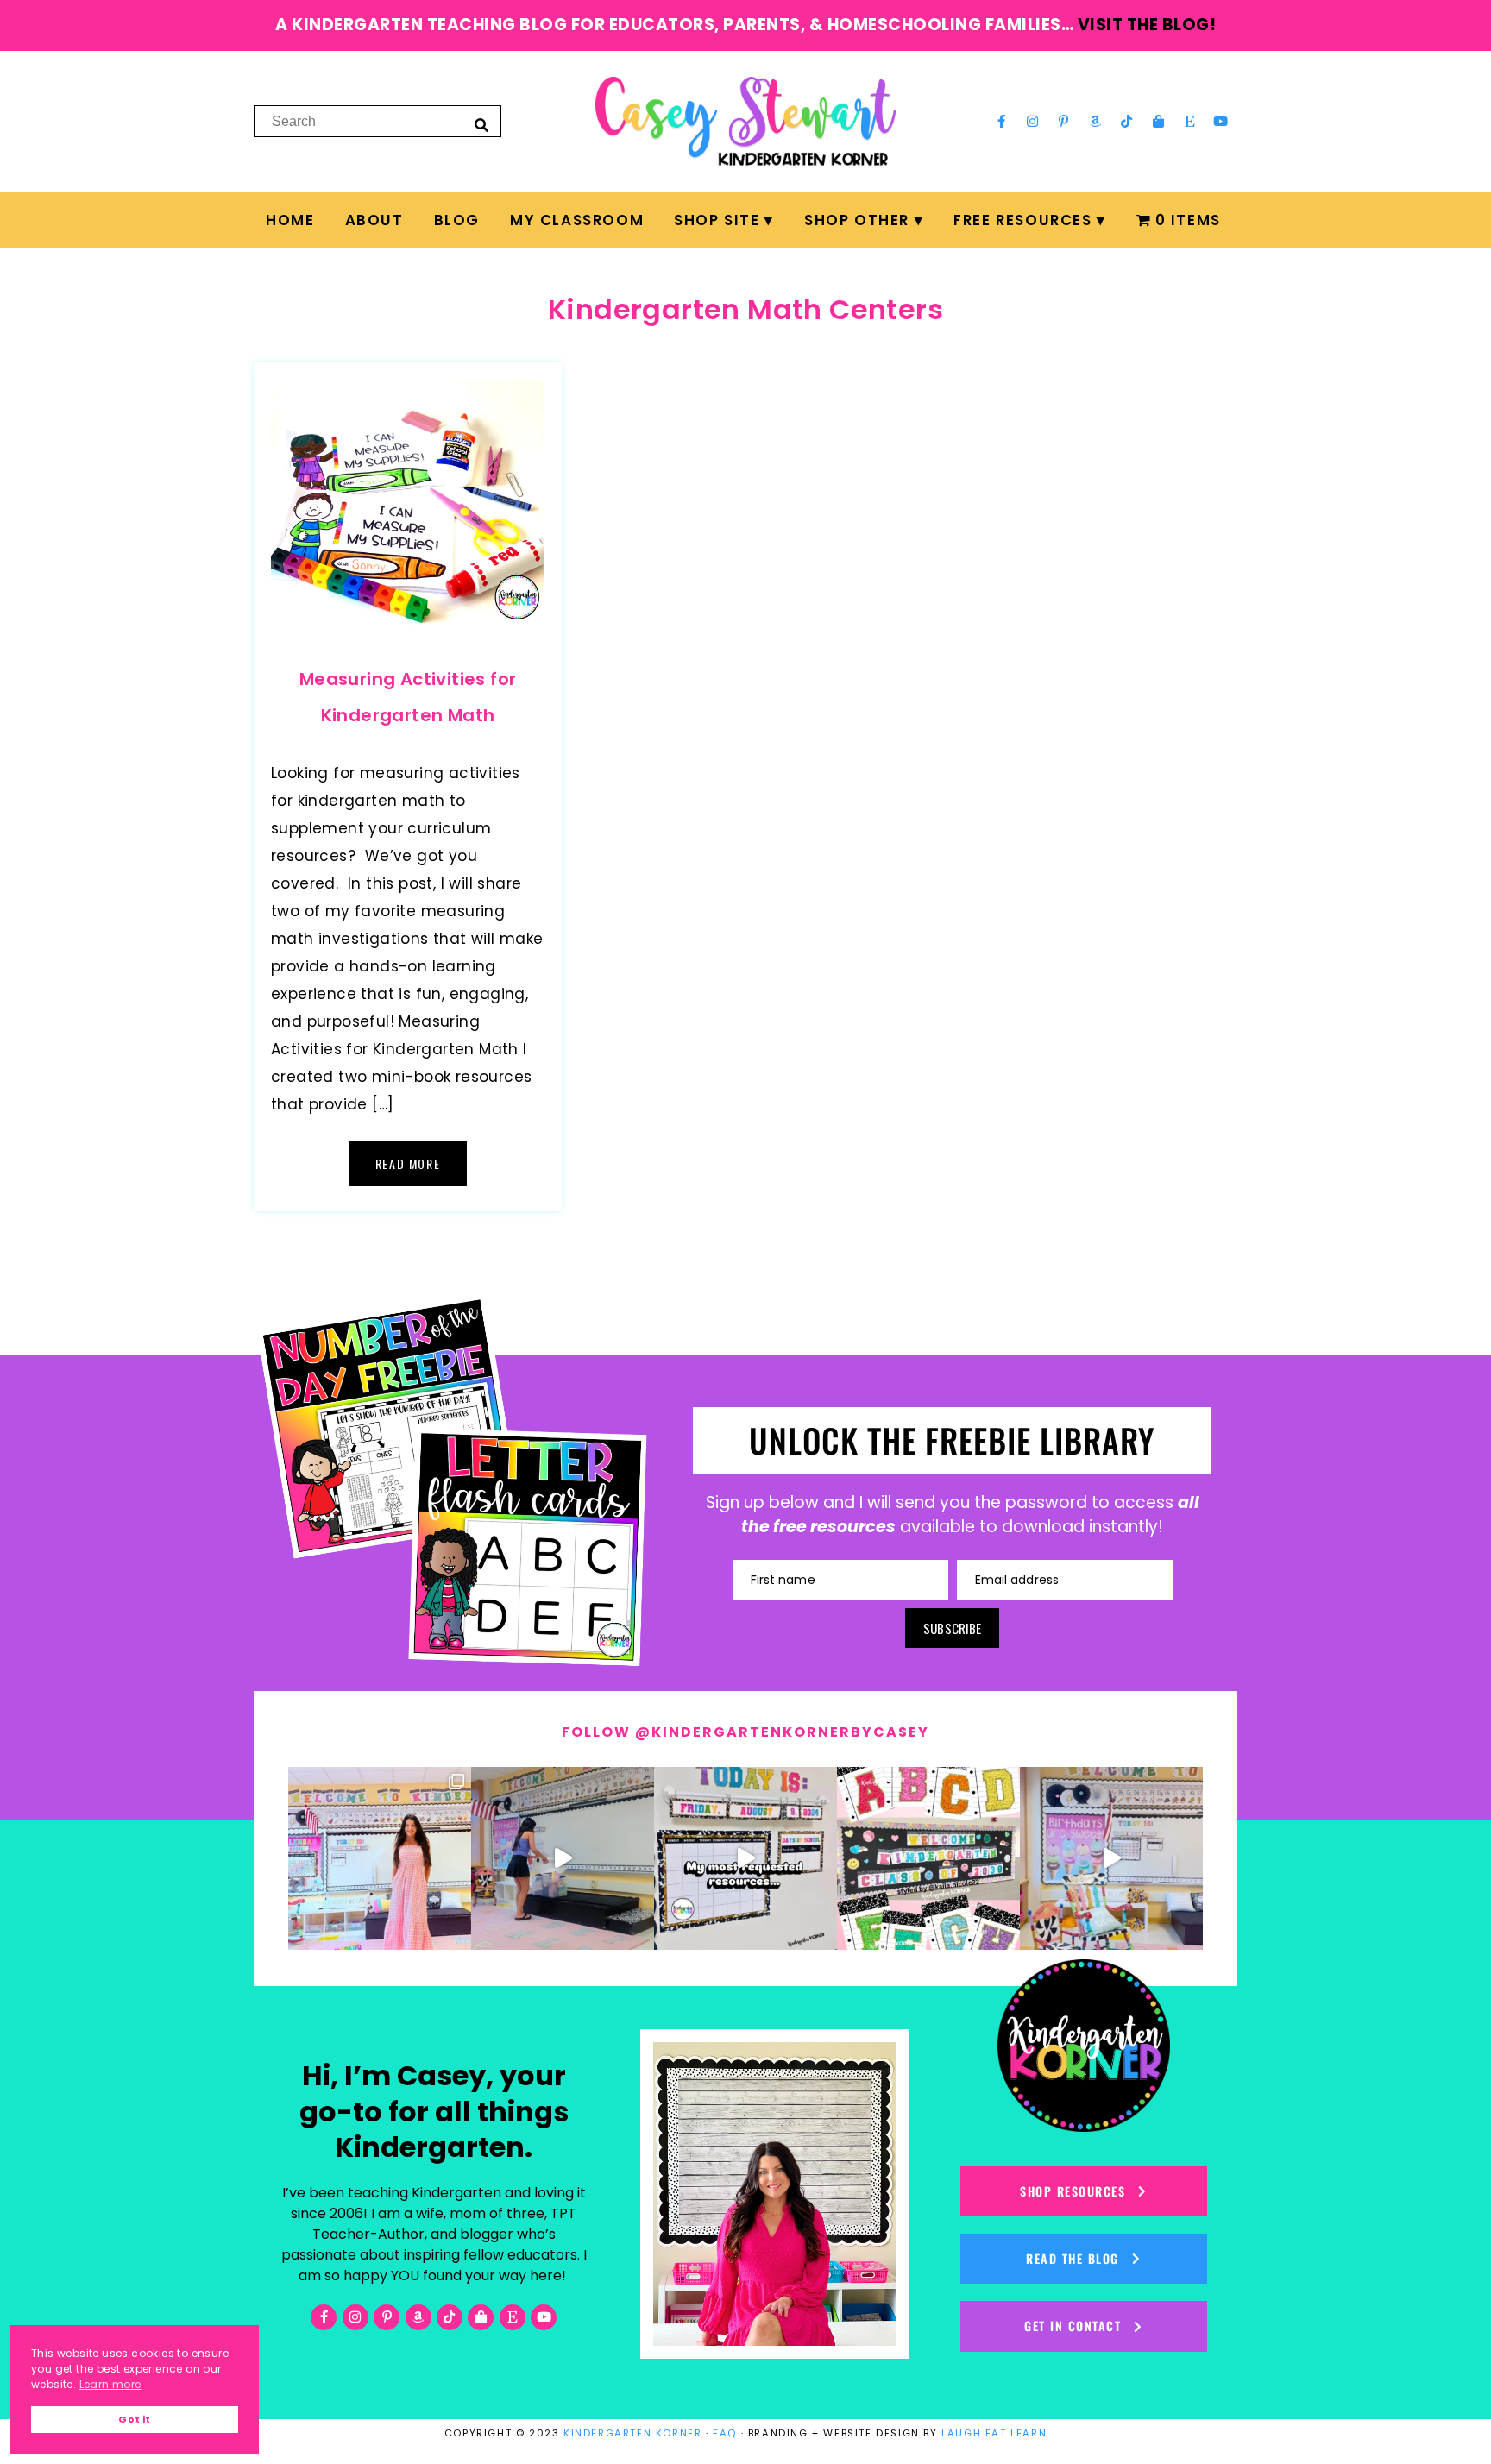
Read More (408, 1163)
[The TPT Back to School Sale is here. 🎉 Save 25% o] (745, 1858)
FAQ (725, 2433)
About (374, 220)
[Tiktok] (1127, 121)
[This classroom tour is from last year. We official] (1111, 1858)
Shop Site (717, 220)
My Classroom (577, 220)
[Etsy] (1190, 121)
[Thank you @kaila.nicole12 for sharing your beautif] (928, 1858)
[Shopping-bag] (1158, 121)
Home (290, 220)
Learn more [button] (110, 2384)
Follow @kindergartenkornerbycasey (745, 1732)
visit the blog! (1147, 25)
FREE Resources (1022, 220)
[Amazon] (1096, 121)
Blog (457, 220)
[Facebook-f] (1001, 121)
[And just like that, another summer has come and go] (563, 1858)
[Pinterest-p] (1064, 121)
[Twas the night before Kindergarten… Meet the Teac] (380, 1858)
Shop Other (857, 220)
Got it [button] (134, 2420)
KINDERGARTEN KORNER (632, 2433)
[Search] (481, 124)
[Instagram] (1033, 121)
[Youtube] (1221, 121)
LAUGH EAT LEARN (994, 2433)
